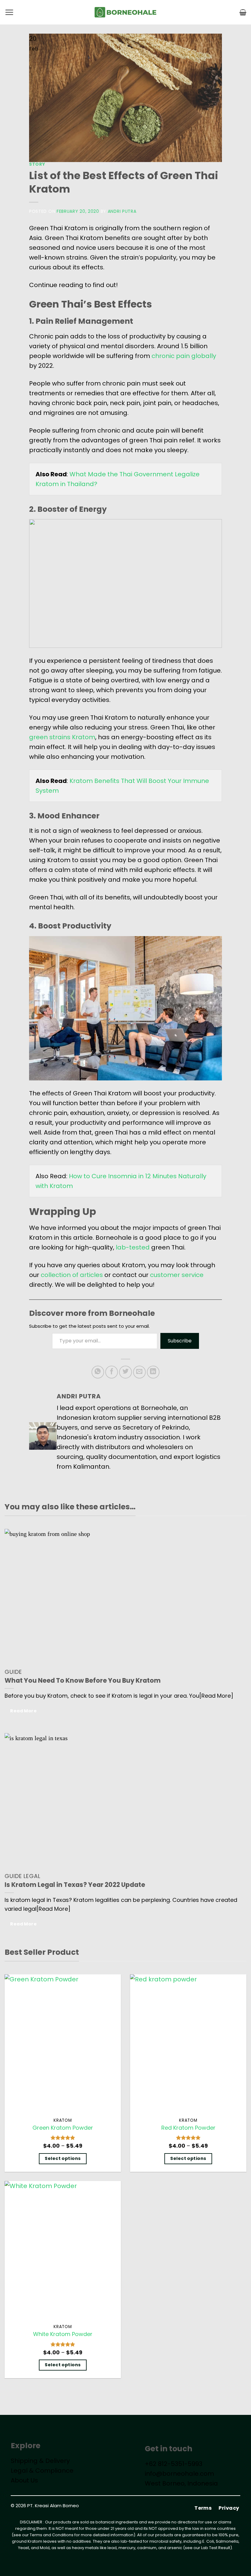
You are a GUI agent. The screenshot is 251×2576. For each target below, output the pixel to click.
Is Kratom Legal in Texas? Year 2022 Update (75, 1885)
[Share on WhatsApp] (98, 1372)
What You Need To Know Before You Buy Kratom (83, 1681)
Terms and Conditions (52, 2535)
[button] (9, 12)
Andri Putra (122, 211)
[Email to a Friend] (139, 1372)
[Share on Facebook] (112, 1372)
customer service (177, 1275)
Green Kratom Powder (63, 2128)
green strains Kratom (62, 737)
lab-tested (133, 1247)
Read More (23, 1711)
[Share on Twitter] (125, 1372)
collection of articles (72, 1275)
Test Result (220, 2548)
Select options (63, 2158)
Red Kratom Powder (188, 2128)
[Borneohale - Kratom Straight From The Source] (126, 12)
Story (37, 164)
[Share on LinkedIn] (153, 1372)
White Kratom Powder (63, 2334)
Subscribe (180, 1341)
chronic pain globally (184, 356)
